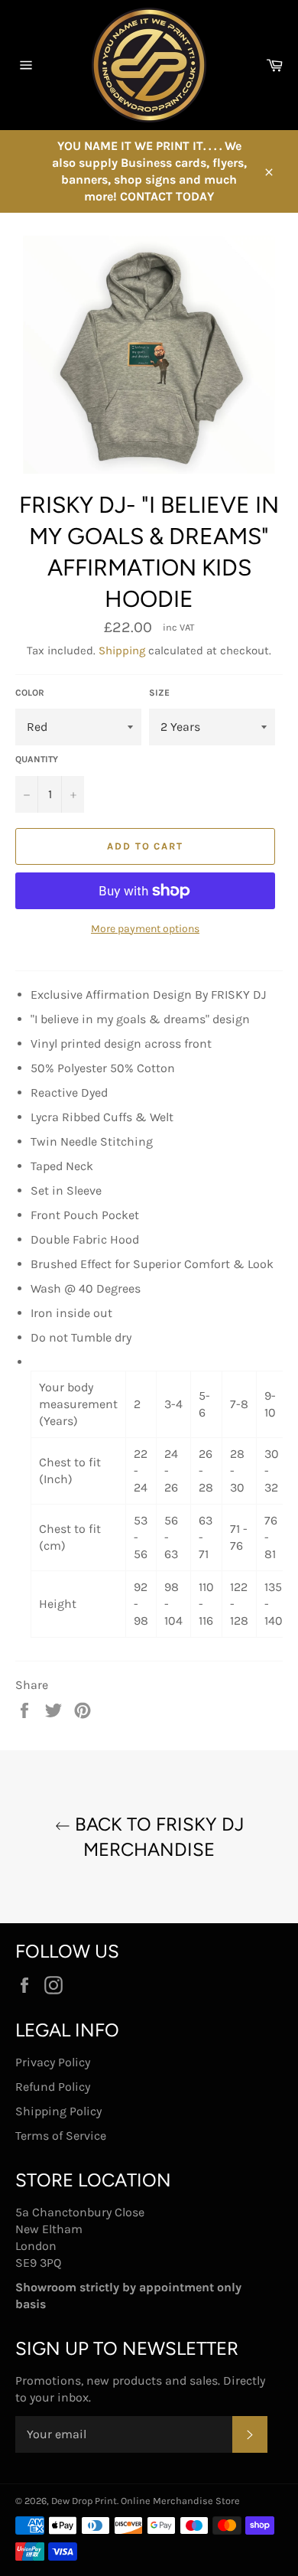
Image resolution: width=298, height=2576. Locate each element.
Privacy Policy (53, 2062)
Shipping (122, 651)
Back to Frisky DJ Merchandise (157, 1837)
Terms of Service (61, 2136)
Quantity (37, 759)
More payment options (145, 929)
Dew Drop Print (84, 2501)
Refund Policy (53, 2087)
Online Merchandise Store (180, 2501)
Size (159, 693)
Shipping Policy (58, 2111)
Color (30, 693)
